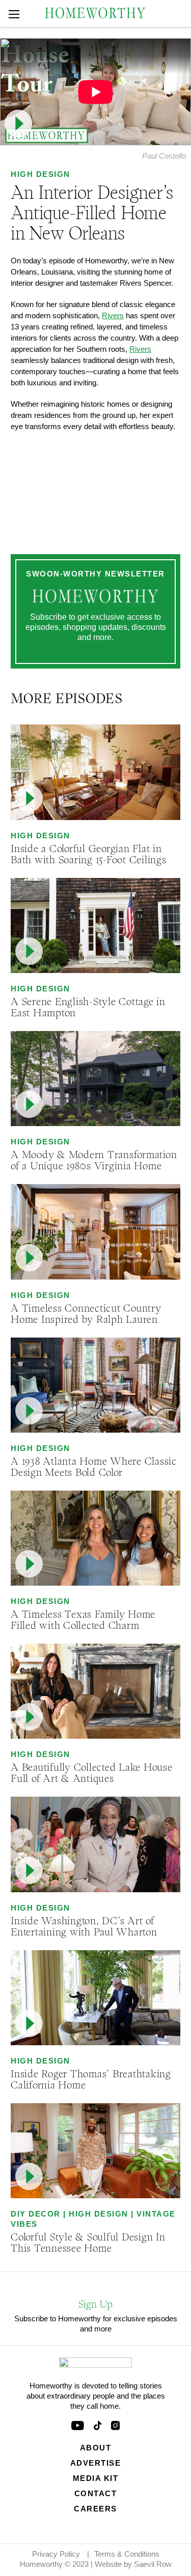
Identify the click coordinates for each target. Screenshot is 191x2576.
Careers (95, 2509)
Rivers (113, 315)
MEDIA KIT (96, 2478)
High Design (40, 174)
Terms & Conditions (127, 2554)
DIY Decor (36, 2214)
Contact (96, 2493)
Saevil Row (153, 2564)
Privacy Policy (56, 2554)
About (96, 2448)
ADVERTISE (96, 2463)
